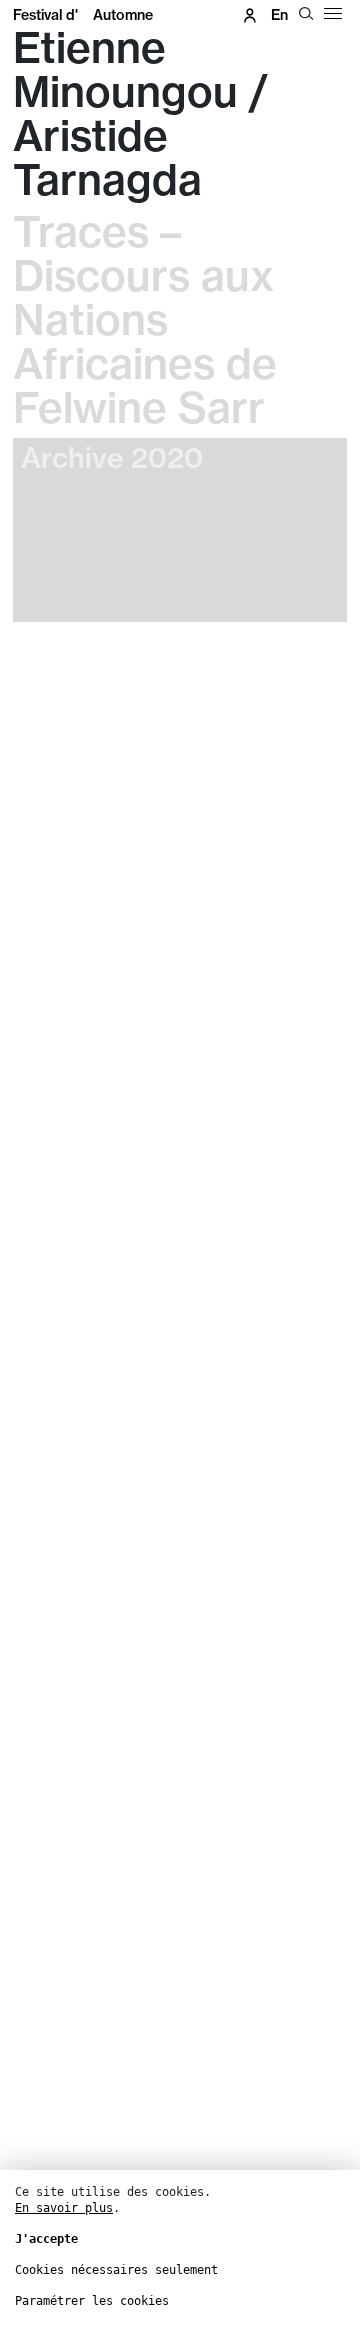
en (279, 15)
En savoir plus (64, 2208)
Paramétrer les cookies (92, 2301)
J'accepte (46, 2239)
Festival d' (83, 15)
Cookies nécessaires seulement (116, 2270)
